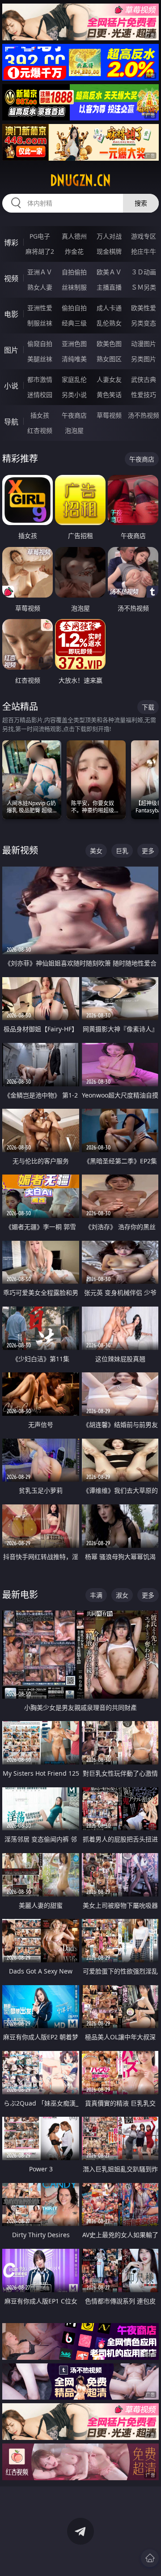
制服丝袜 (40, 323)
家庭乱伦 (74, 379)
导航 (11, 422)
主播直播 (109, 287)
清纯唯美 (74, 359)
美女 (96, 851)
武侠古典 (144, 379)
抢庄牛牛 (144, 251)
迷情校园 (40, 395)
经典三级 (74, 323)
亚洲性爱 (40, 308)
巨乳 (122, 851)
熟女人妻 (40, 287)
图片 (11, 350)
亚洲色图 (74, 344)
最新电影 (20, 1595)
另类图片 (144, 359)
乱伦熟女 (109, 323)
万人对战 (109, 236)
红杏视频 (40, 430)
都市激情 (40, 379)
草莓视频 (109, 415)
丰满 (96, 1595)
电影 (11, 314)
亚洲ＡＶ (40, 272)
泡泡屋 (74, 430)
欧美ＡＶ (109, 272)
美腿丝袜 (40, 359)
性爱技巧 (144, 395)
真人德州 (74, 236)
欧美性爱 (144, 308)
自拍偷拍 (74, 272)
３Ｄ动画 (144, 272)
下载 (148, 707)
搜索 (141, 203)
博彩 (11, 243)
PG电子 (40, 236)
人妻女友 (109, 379)
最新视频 (20, 850)
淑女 (122, 1595)
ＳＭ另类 (144, 287)
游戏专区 (144, 236)
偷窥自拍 (40, 344)
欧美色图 (109, 344)
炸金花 (74, 251)
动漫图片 (144, 344)
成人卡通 (109, 308)
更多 (148, 851)
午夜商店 (74, 415)
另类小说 (74, 395)
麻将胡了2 (40, 251)
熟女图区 (109, 359)
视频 (11, 278)
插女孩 (40, 415)
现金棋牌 (109, 251)
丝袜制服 (74, 287)
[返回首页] (150, 2558)
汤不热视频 (144, 415)
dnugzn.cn (80, 180)
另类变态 (144, 323)
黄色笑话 (109, 395)
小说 (11, 386)
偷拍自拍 (74, 308)
